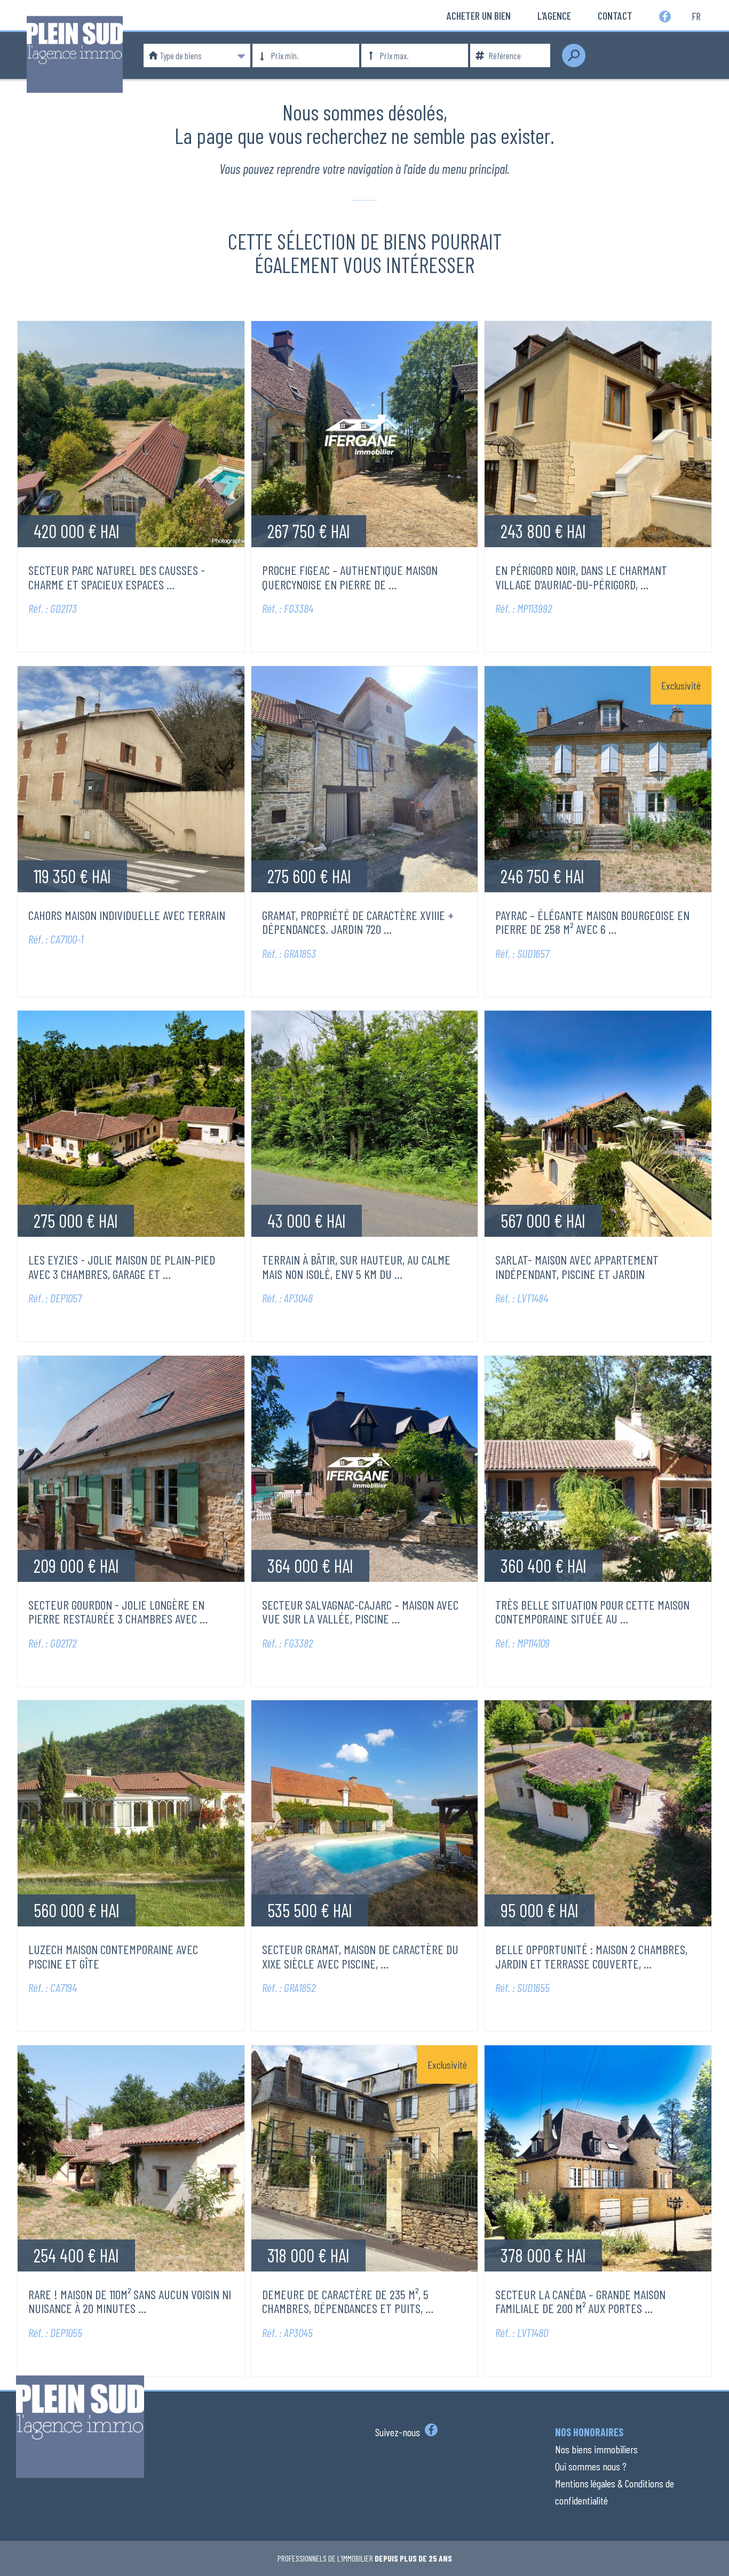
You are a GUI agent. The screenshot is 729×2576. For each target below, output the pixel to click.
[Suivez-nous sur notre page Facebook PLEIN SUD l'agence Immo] (430, 2432)
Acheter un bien (479, 15)
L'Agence (554, 15)
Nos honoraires (589, 2432)
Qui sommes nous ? (591, 2466)
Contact (615, 15)
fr (696, 15)
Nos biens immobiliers (596, 2449)
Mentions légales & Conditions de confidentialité (615, 2492)
